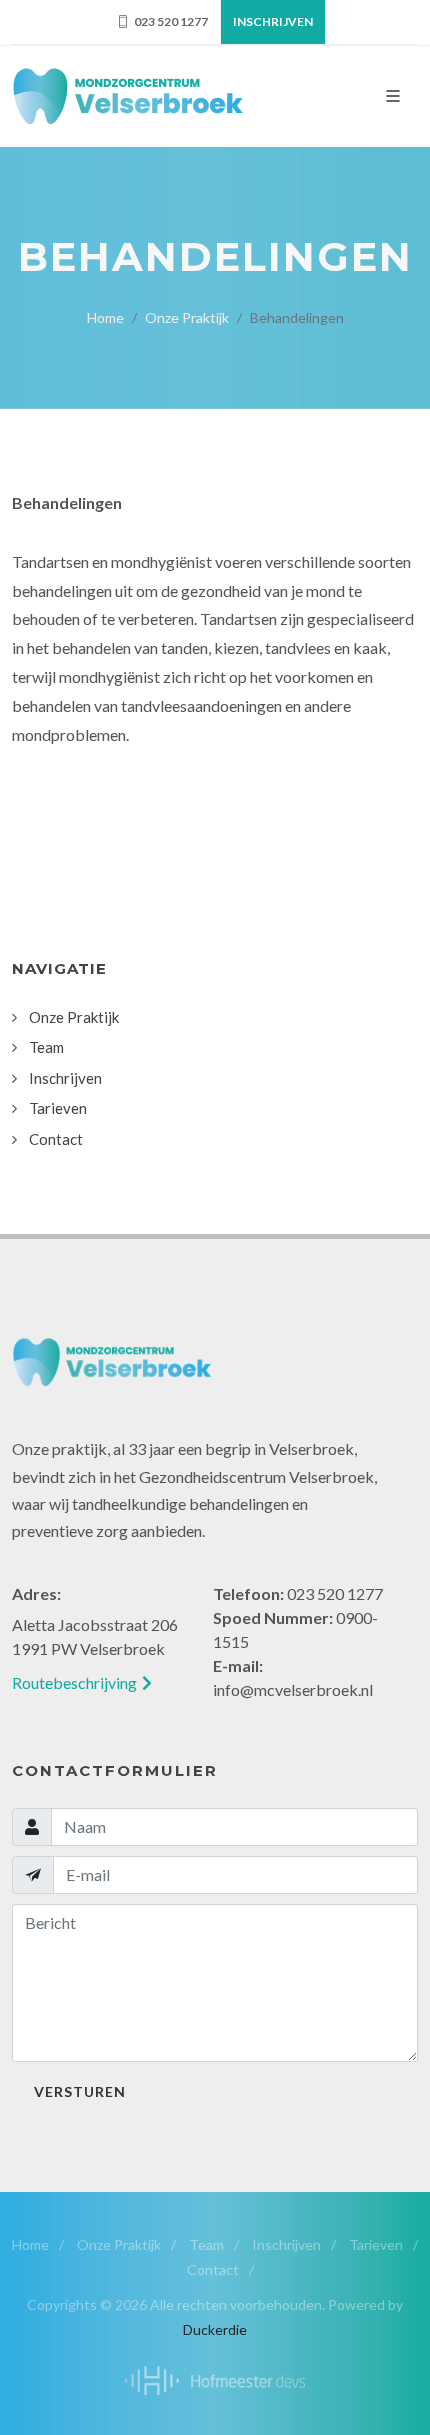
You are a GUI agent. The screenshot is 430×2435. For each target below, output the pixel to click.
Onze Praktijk (119, 2244)
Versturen (80, 2091)
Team (206, 2244)
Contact (213, 2269)
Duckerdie (215, 2329)
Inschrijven (273, 21)
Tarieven (376, 2244)
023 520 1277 (170, 21)
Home (105, 317)
